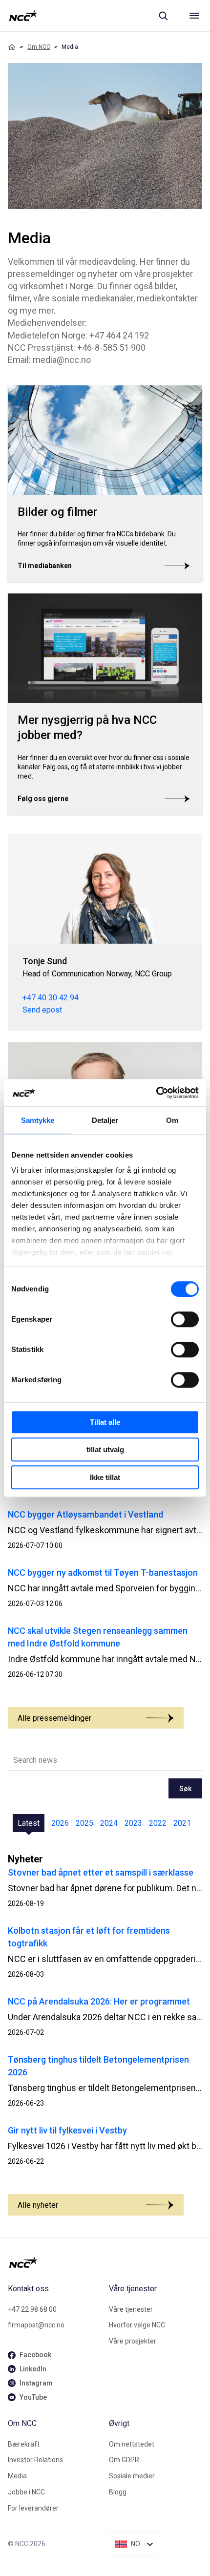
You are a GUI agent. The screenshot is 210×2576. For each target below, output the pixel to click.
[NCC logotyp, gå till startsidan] (23, 16)
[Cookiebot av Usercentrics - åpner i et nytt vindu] (156, 1093)
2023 (133, 1823)
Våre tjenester (131, 2309)
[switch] (185, 1319)
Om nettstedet (132, 2444)
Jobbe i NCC (26, 2492)
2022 (158, 1823)
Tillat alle (105, 1422)
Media (17, 2476)
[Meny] (194, 16)
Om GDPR (124, 2460)
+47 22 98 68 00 (32, 2309)
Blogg (118, 2492)
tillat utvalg (105, 1449)
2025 (84, 1823)
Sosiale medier (132, 2476)
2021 (182, 1823)
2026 (60, 1823)
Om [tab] (172, 1120)
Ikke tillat (105, 1477)
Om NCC (39, 47)
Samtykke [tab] (38, 1120)
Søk (185, 1789)
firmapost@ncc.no (36, 2325)
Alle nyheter (38, 2205)
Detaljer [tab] (105, 1120)
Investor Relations (35, 2460)
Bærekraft (24, 2444)
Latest (29, 1823)
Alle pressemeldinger (54, 1718)
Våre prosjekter (133, 2341)
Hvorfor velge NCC (137, 2325)
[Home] (12, 47)
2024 (109, 1823)
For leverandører (33, 2508)
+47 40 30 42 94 (51, 998)
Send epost (42, 1010)
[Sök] (163, 16)
